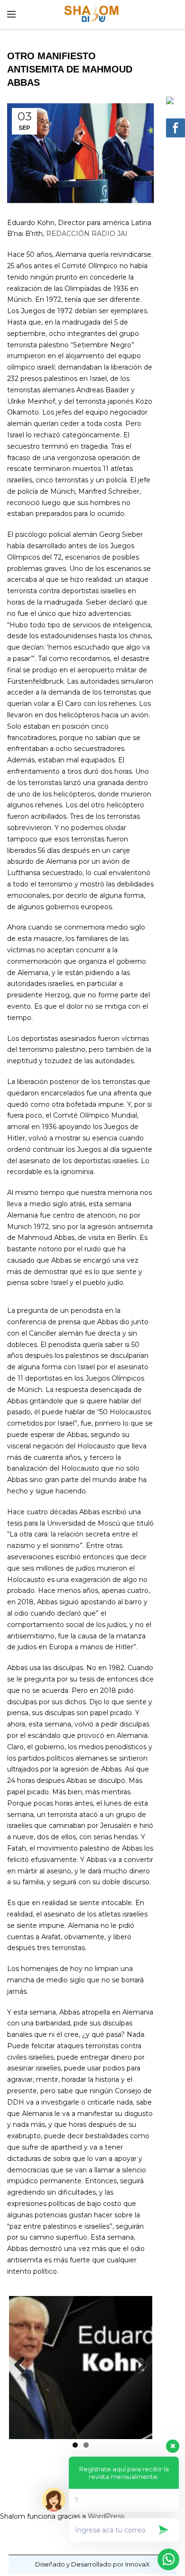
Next (138, 2366)
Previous (23, 2366)
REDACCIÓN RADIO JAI (87, 234)
